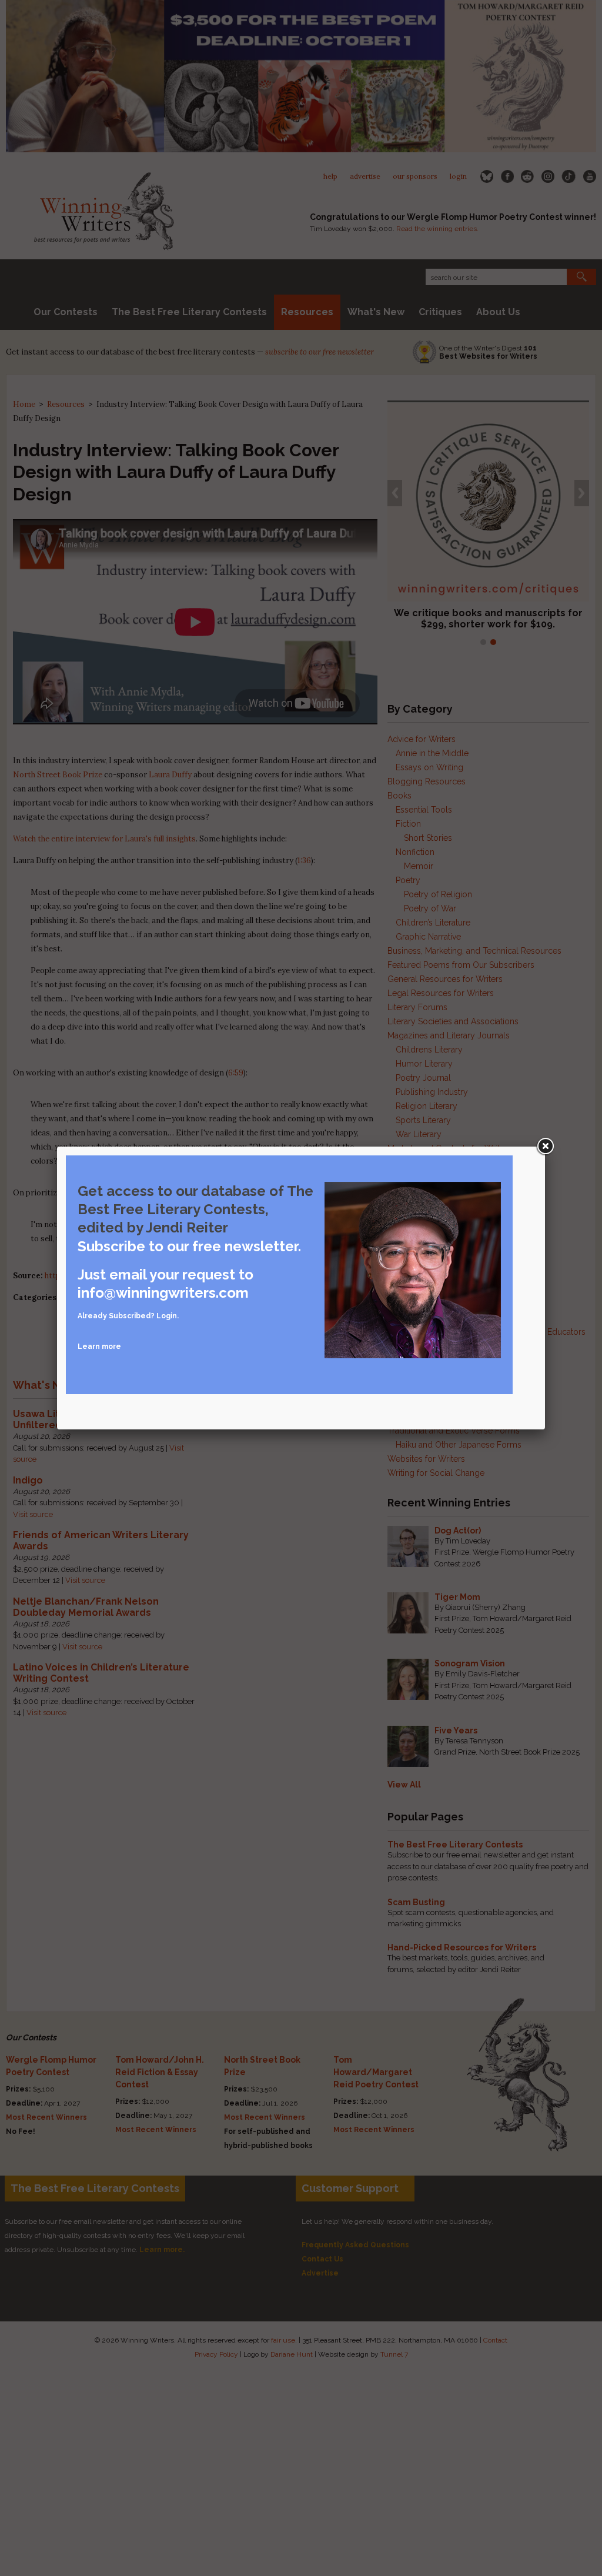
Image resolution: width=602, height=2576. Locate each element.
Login (167, 1316)
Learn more (99, 1347)
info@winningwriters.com (163, 1293)
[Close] (545, 1147)
